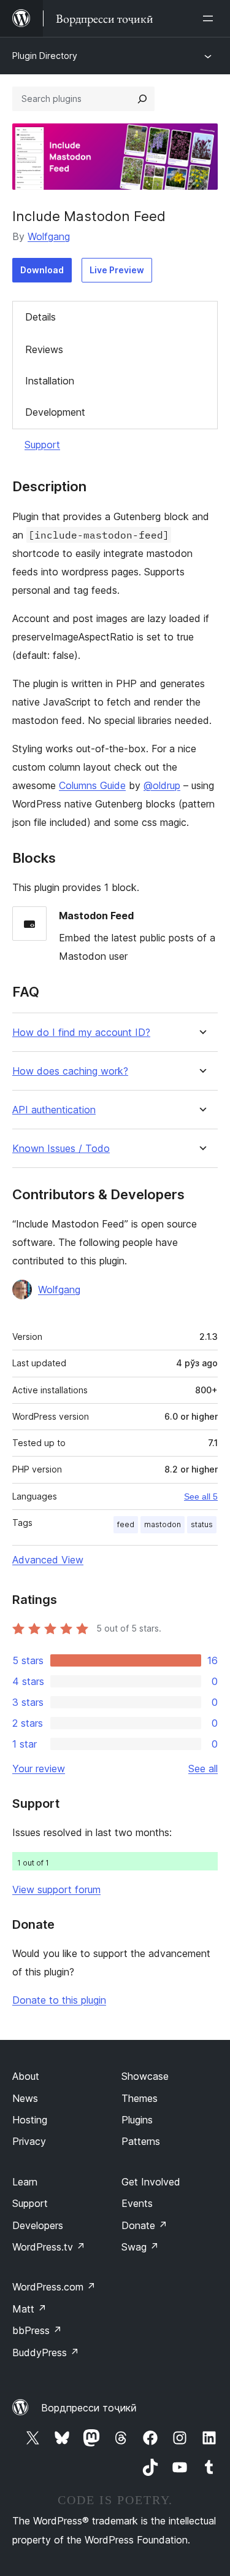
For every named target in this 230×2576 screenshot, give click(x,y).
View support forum (56, 1889)
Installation (50, 381)
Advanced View (48, 1560)
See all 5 (201, 1496)
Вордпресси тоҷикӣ (89, 2408)
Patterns (141, 2141)
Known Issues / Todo (61, 1149)
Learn (25, 2182)
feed (126, 1524)
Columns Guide (92, 785)
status (202, 1524)
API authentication (54, 1110)
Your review (39, 1769)
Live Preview (117, 270)
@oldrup (162, 785)
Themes (140, 2098)
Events (137, 2203)
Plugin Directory (45, 56)
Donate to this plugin (59, 2000)
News (25, 2098)
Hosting (30, 2120)
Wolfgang (49, 236)
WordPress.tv (49, 2247)
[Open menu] (210, 18)
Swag (140, 2247)
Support (42, 445)
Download (42, 270)
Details (40, 317)
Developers (38, 2225)
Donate (144, 2225)
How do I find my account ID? (81, 1033)
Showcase (145, 2076)
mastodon (163, 1524)
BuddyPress (46, 2352)
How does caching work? (70, 1071)
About (26, 2076)
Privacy (29, 2141)
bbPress (37, 2330)
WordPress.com (54, 2287)
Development (55, 412)
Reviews (44, 349)
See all (203, 1769)
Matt (29, 2309)
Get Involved (151, 2182)
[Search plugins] (142, 99)
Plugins (137, 2120)
